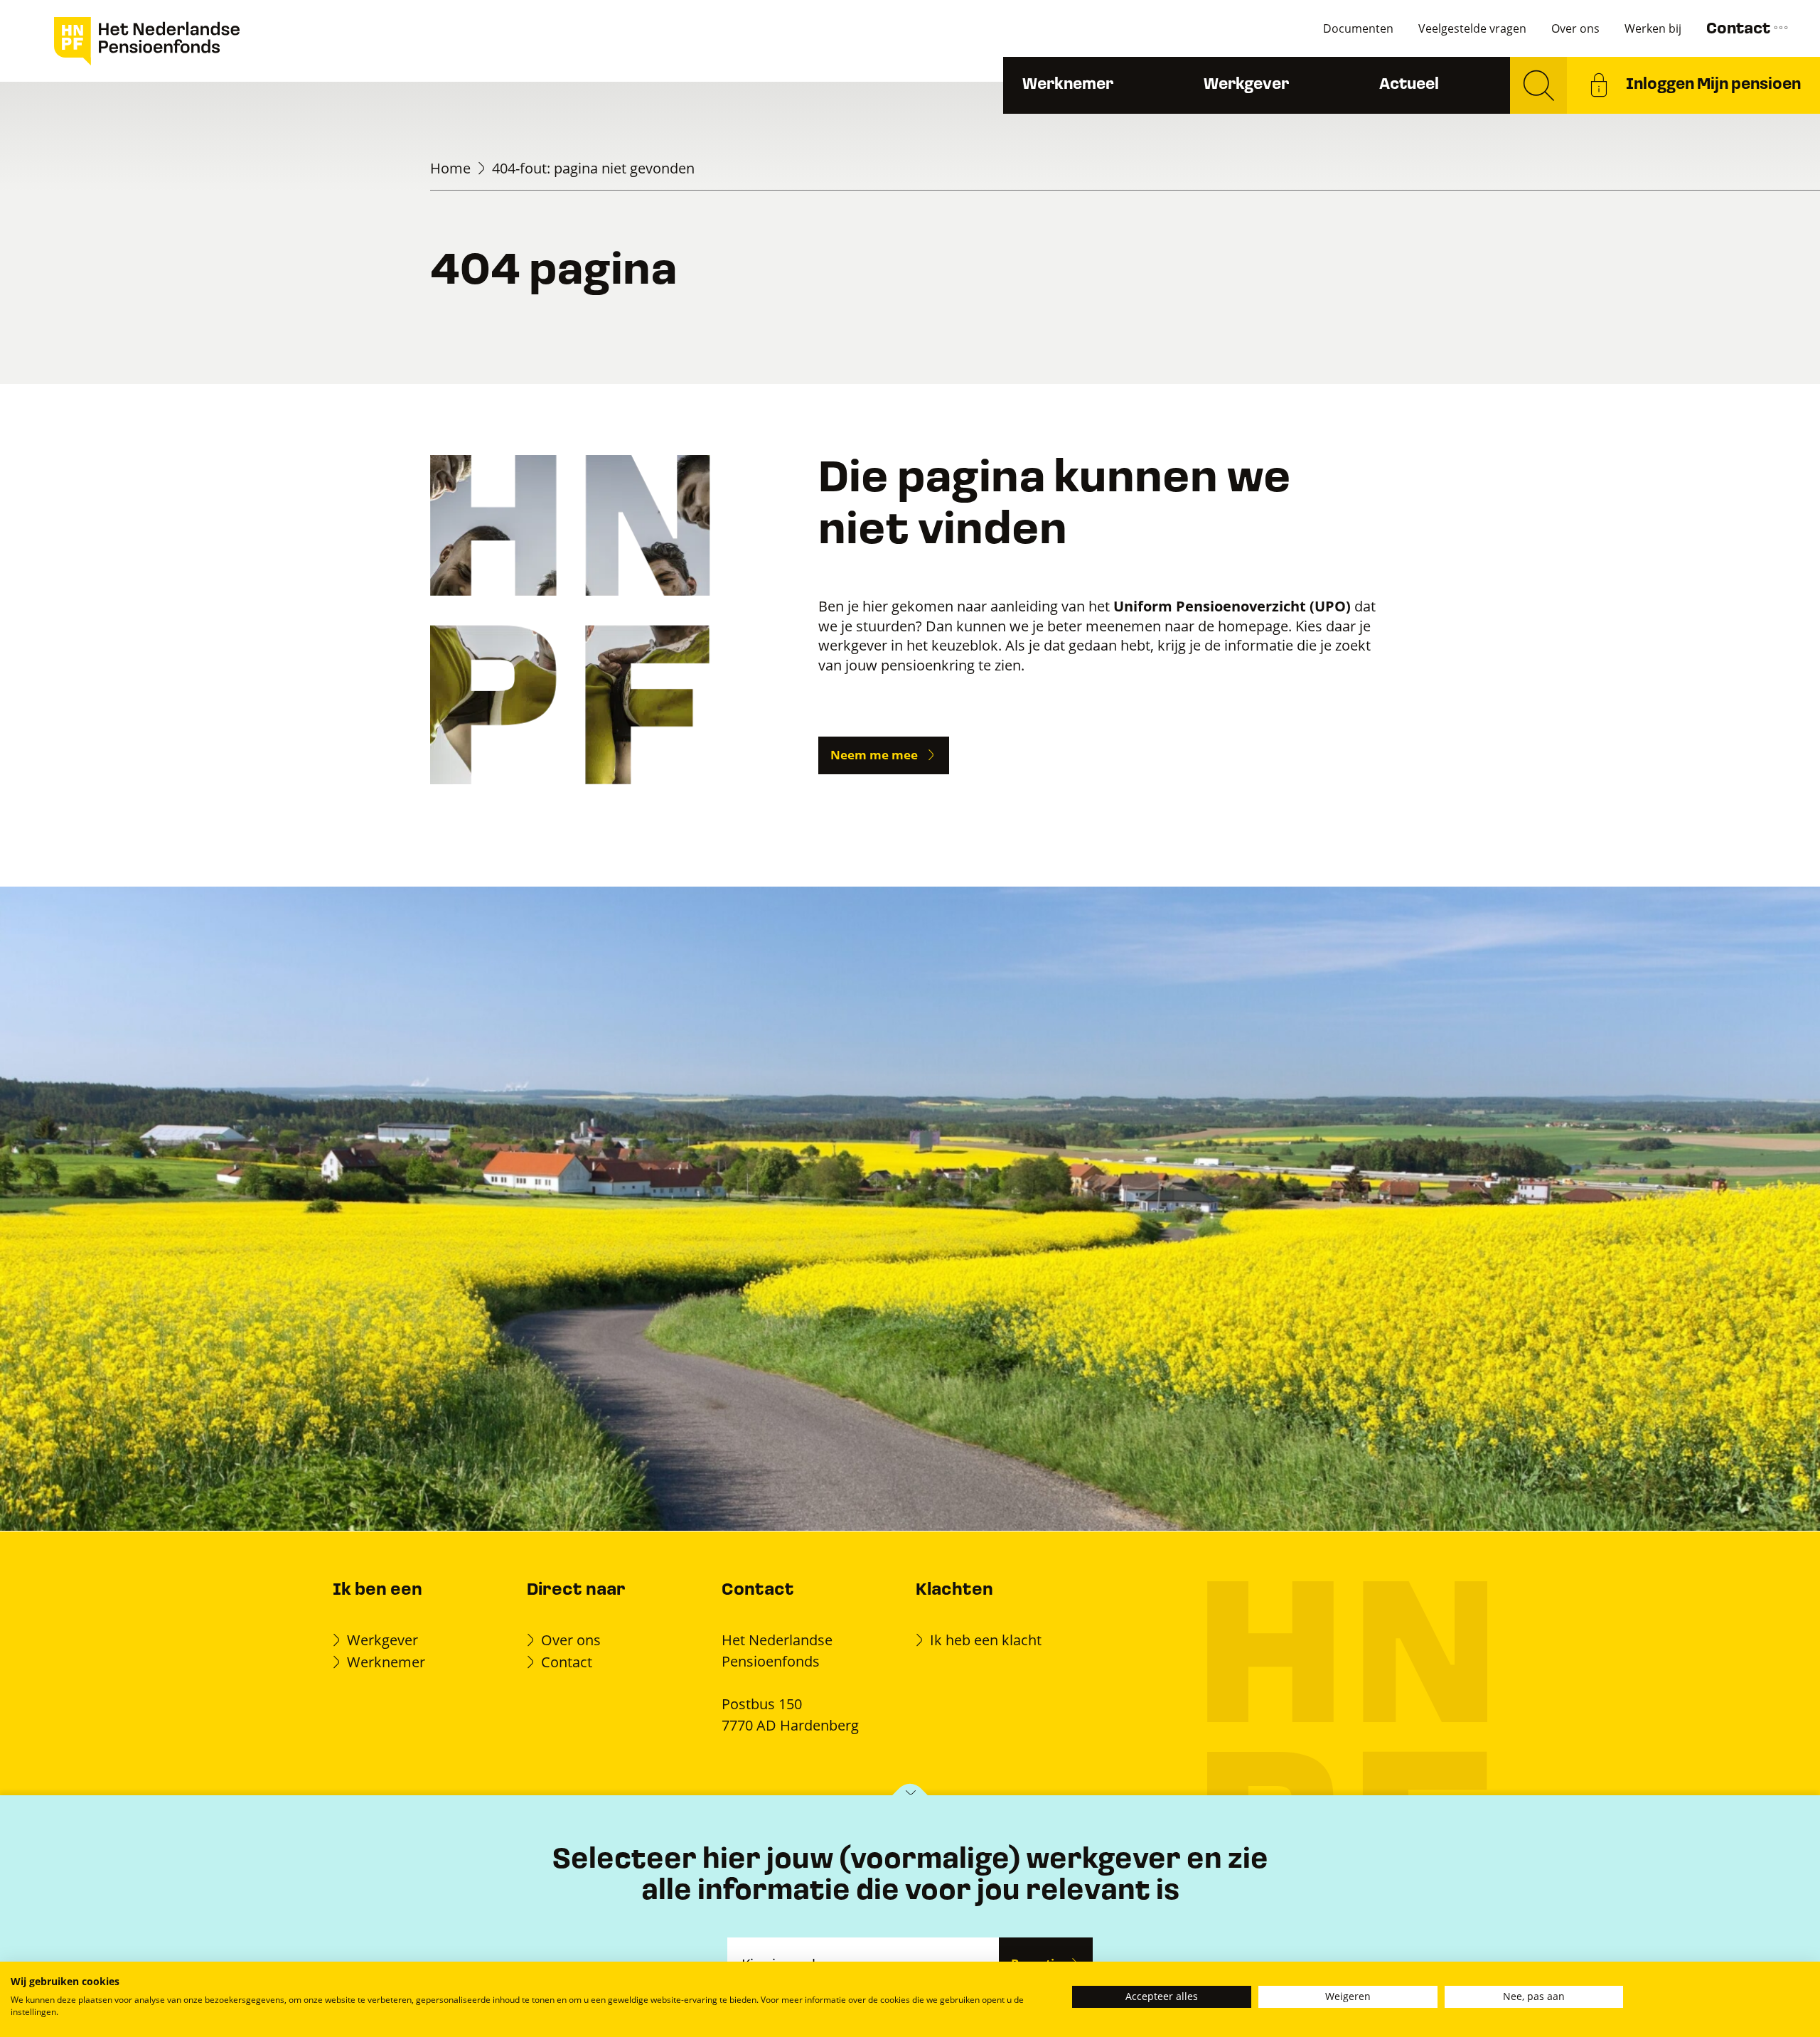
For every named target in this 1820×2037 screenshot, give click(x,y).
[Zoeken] (1538, 85)
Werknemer (1068, 85)
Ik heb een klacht (986, 1640)
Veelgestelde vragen (1472, 28)
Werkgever (1246, 85)
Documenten (1358, 28)
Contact (1740, 30)
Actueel (1409, 85)
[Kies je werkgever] (910, 1796)
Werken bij (1653, 28)
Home (450, 168)
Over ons (1575, 28)
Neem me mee (874, 755)
